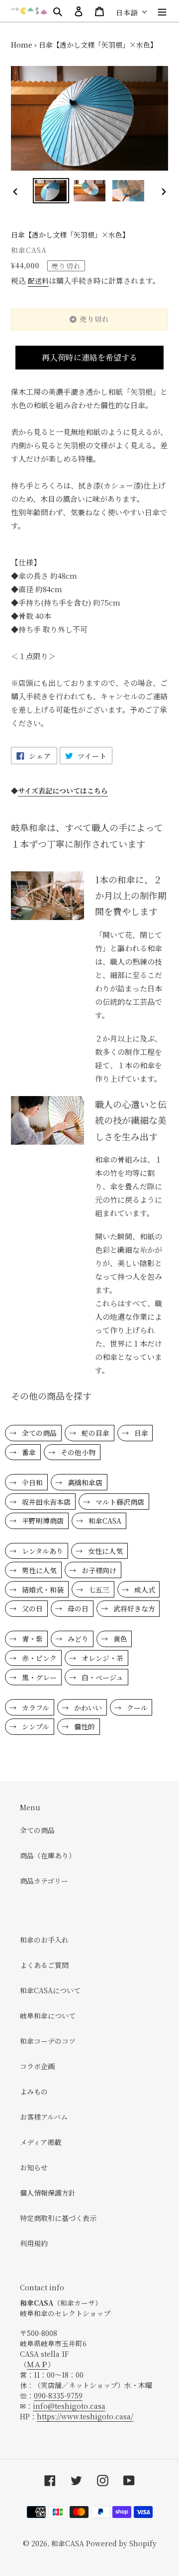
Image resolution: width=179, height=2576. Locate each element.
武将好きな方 (133, 1608)
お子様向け (98, 1570)
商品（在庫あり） (48, 1855)
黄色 (119, 1639)
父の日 (31, 1608)
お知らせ (34, 2167)
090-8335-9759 (58, 2395)
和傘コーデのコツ (48, 2041)
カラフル (35, 1708)
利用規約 (34, 2243)
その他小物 (77, 1452)
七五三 (98, 1590)
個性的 (84, 1726)
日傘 (140, 1433)
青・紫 (31, 1639)
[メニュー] (162, 11)
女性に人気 (104, 1551)
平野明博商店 (42, 1521)
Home (22, 45)
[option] (51, 191)
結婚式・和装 (42, 1590)
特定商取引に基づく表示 (58, 2218)
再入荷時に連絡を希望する (89, 357)
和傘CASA (104, 1521)
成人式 (144, 1590)
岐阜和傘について (48, 2016)
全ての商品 (38, 1433)
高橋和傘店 (84, 1482)
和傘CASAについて (50, 1990)
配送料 (38, 281)
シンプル (35, 1726)
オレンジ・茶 (101, 1658)
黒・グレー (38, 1677)
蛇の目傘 (94, 1433)
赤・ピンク (38, 1658)
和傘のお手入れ (44, 1940)
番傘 (28, 1452)
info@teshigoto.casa (69, 2406)
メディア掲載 (41, 2142)
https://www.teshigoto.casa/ (85, 2416)
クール (136, 1708)
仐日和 (31, 1482)
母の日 (77, 1608)
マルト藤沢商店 (119, 1502)
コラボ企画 (37, 2066)
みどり (77, 1639)
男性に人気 (38, 1570)
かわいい (87, 1708)
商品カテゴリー (44, 1881)
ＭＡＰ (37, 2364)
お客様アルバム (44, 2117)
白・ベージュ (101, 1677)
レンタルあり (42, 1551)
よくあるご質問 (44, 1965)
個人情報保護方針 (48, 2193)
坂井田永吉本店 (45, 1502)
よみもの (34, 2091)
